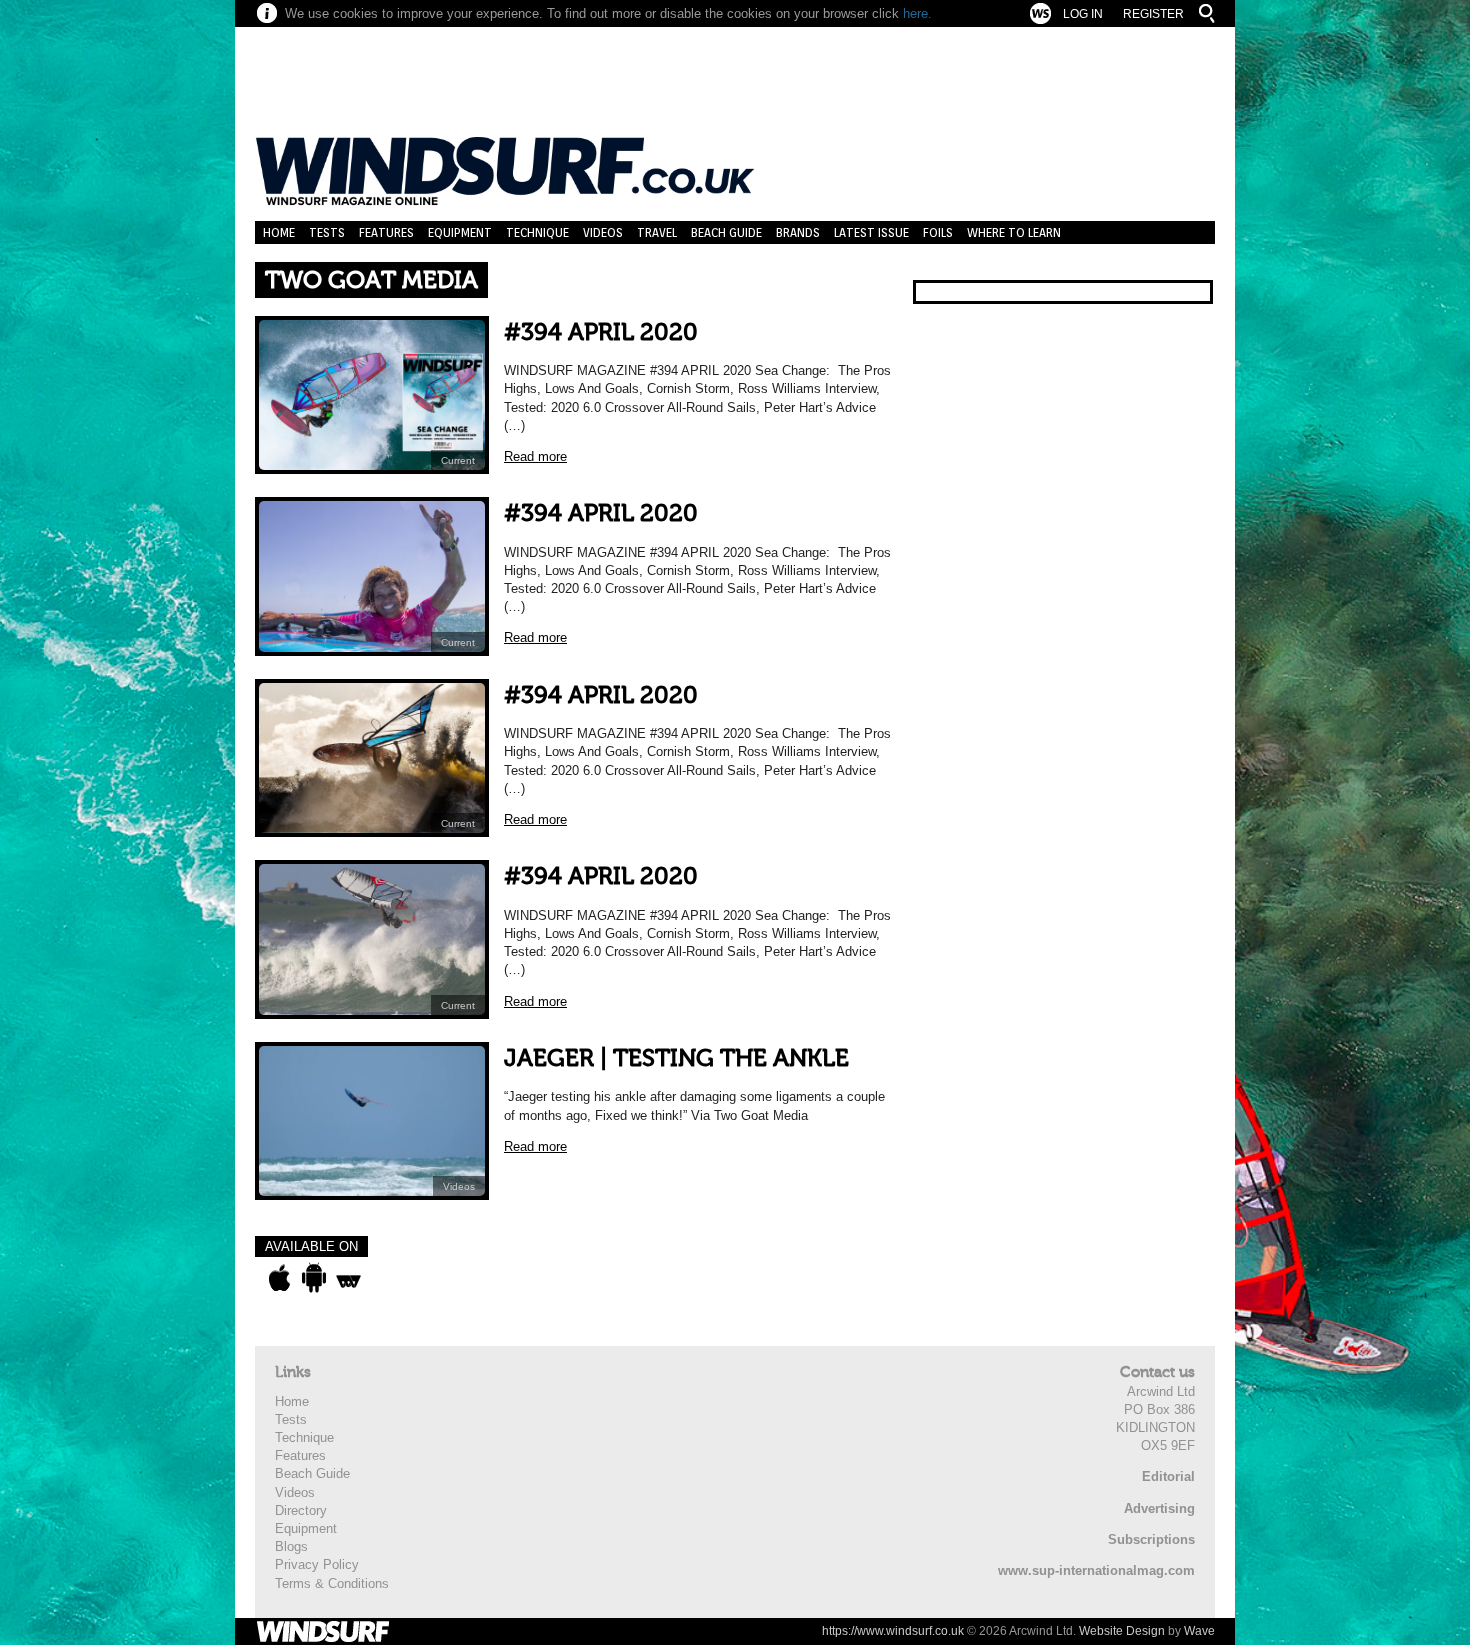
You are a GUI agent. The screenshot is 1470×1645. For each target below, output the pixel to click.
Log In (1083, 14)
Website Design (1122, 1631)
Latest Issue (871, 232)
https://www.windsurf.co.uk (893, 1631)
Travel (657, 232)
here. (917, 13)
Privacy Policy (317, 1564)
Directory (301, 1510)
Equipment (460, 232)
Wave (1199, 1631)
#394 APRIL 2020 (601, 332)
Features (386, 232)
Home (279, 232)
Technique (537, 232)
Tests (327, 232)
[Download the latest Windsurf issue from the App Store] (279, 1278)
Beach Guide (726, 232)
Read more (535, 456)
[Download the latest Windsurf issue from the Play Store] (313, 1278)
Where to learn (1014, 232)
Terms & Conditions (332, 1583)
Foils (938, 232)
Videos (603, 232)
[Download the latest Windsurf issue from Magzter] (348, 1278)
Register (1153, 14)
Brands (798, 232)
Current (458, 460)
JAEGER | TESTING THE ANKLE (676, 1058)
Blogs (291, 1546)
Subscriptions (1151, 1539)
